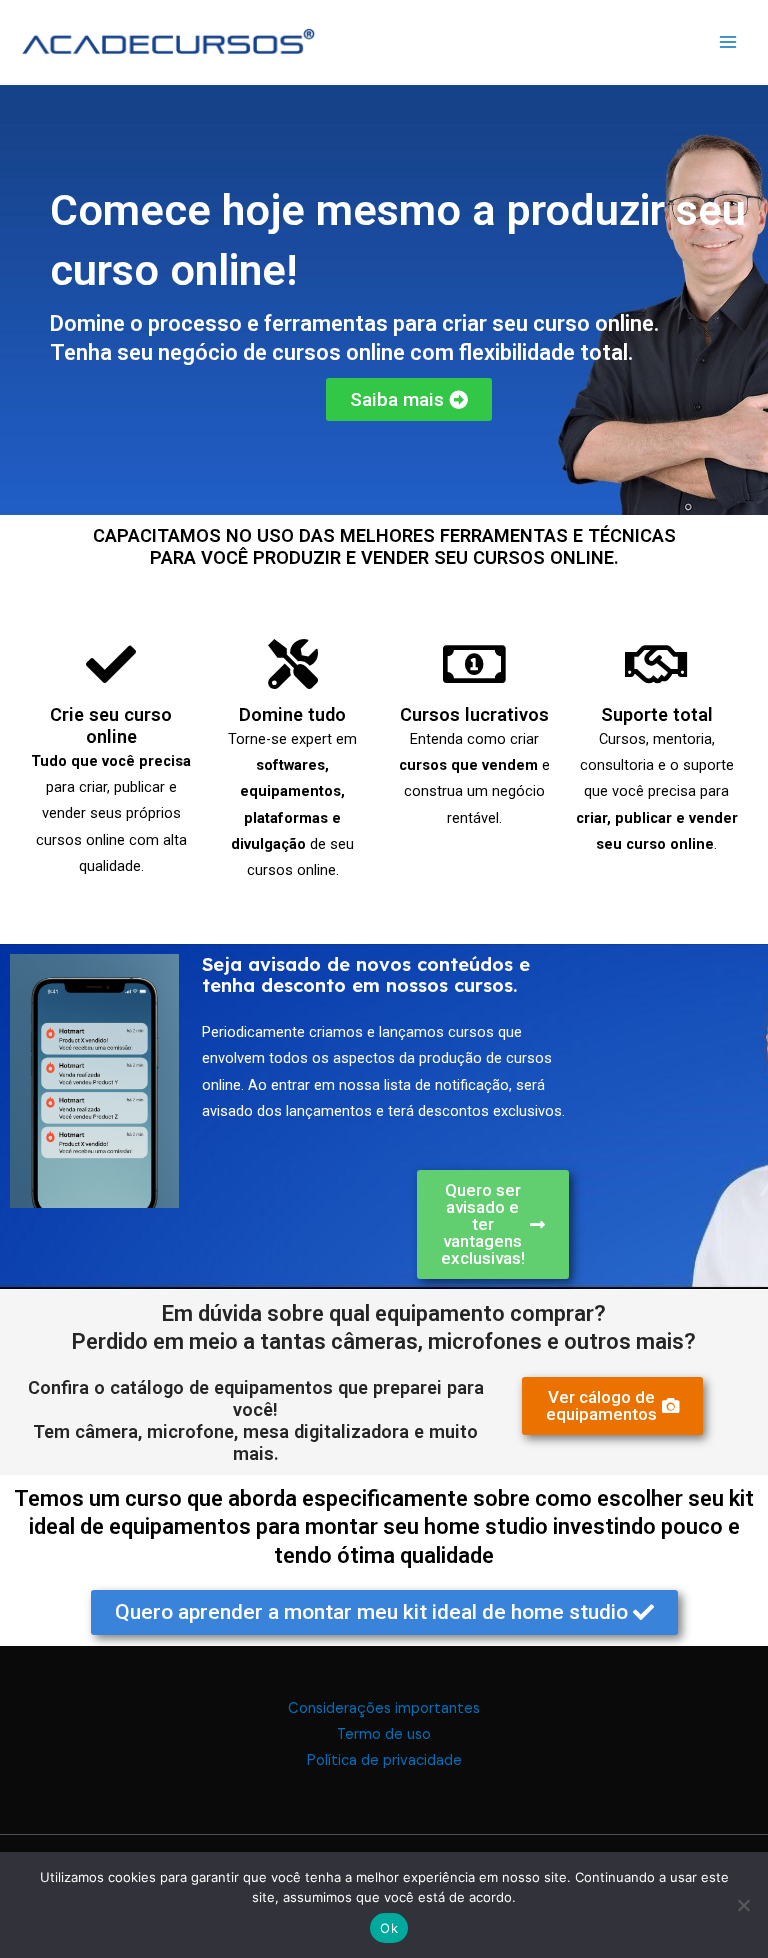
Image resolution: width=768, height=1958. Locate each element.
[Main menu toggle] (728, 41)
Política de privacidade (384, 1760)
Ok (389, 1928)
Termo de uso (384, 1734)
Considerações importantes (384, 1708)
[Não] (743, 1905)
